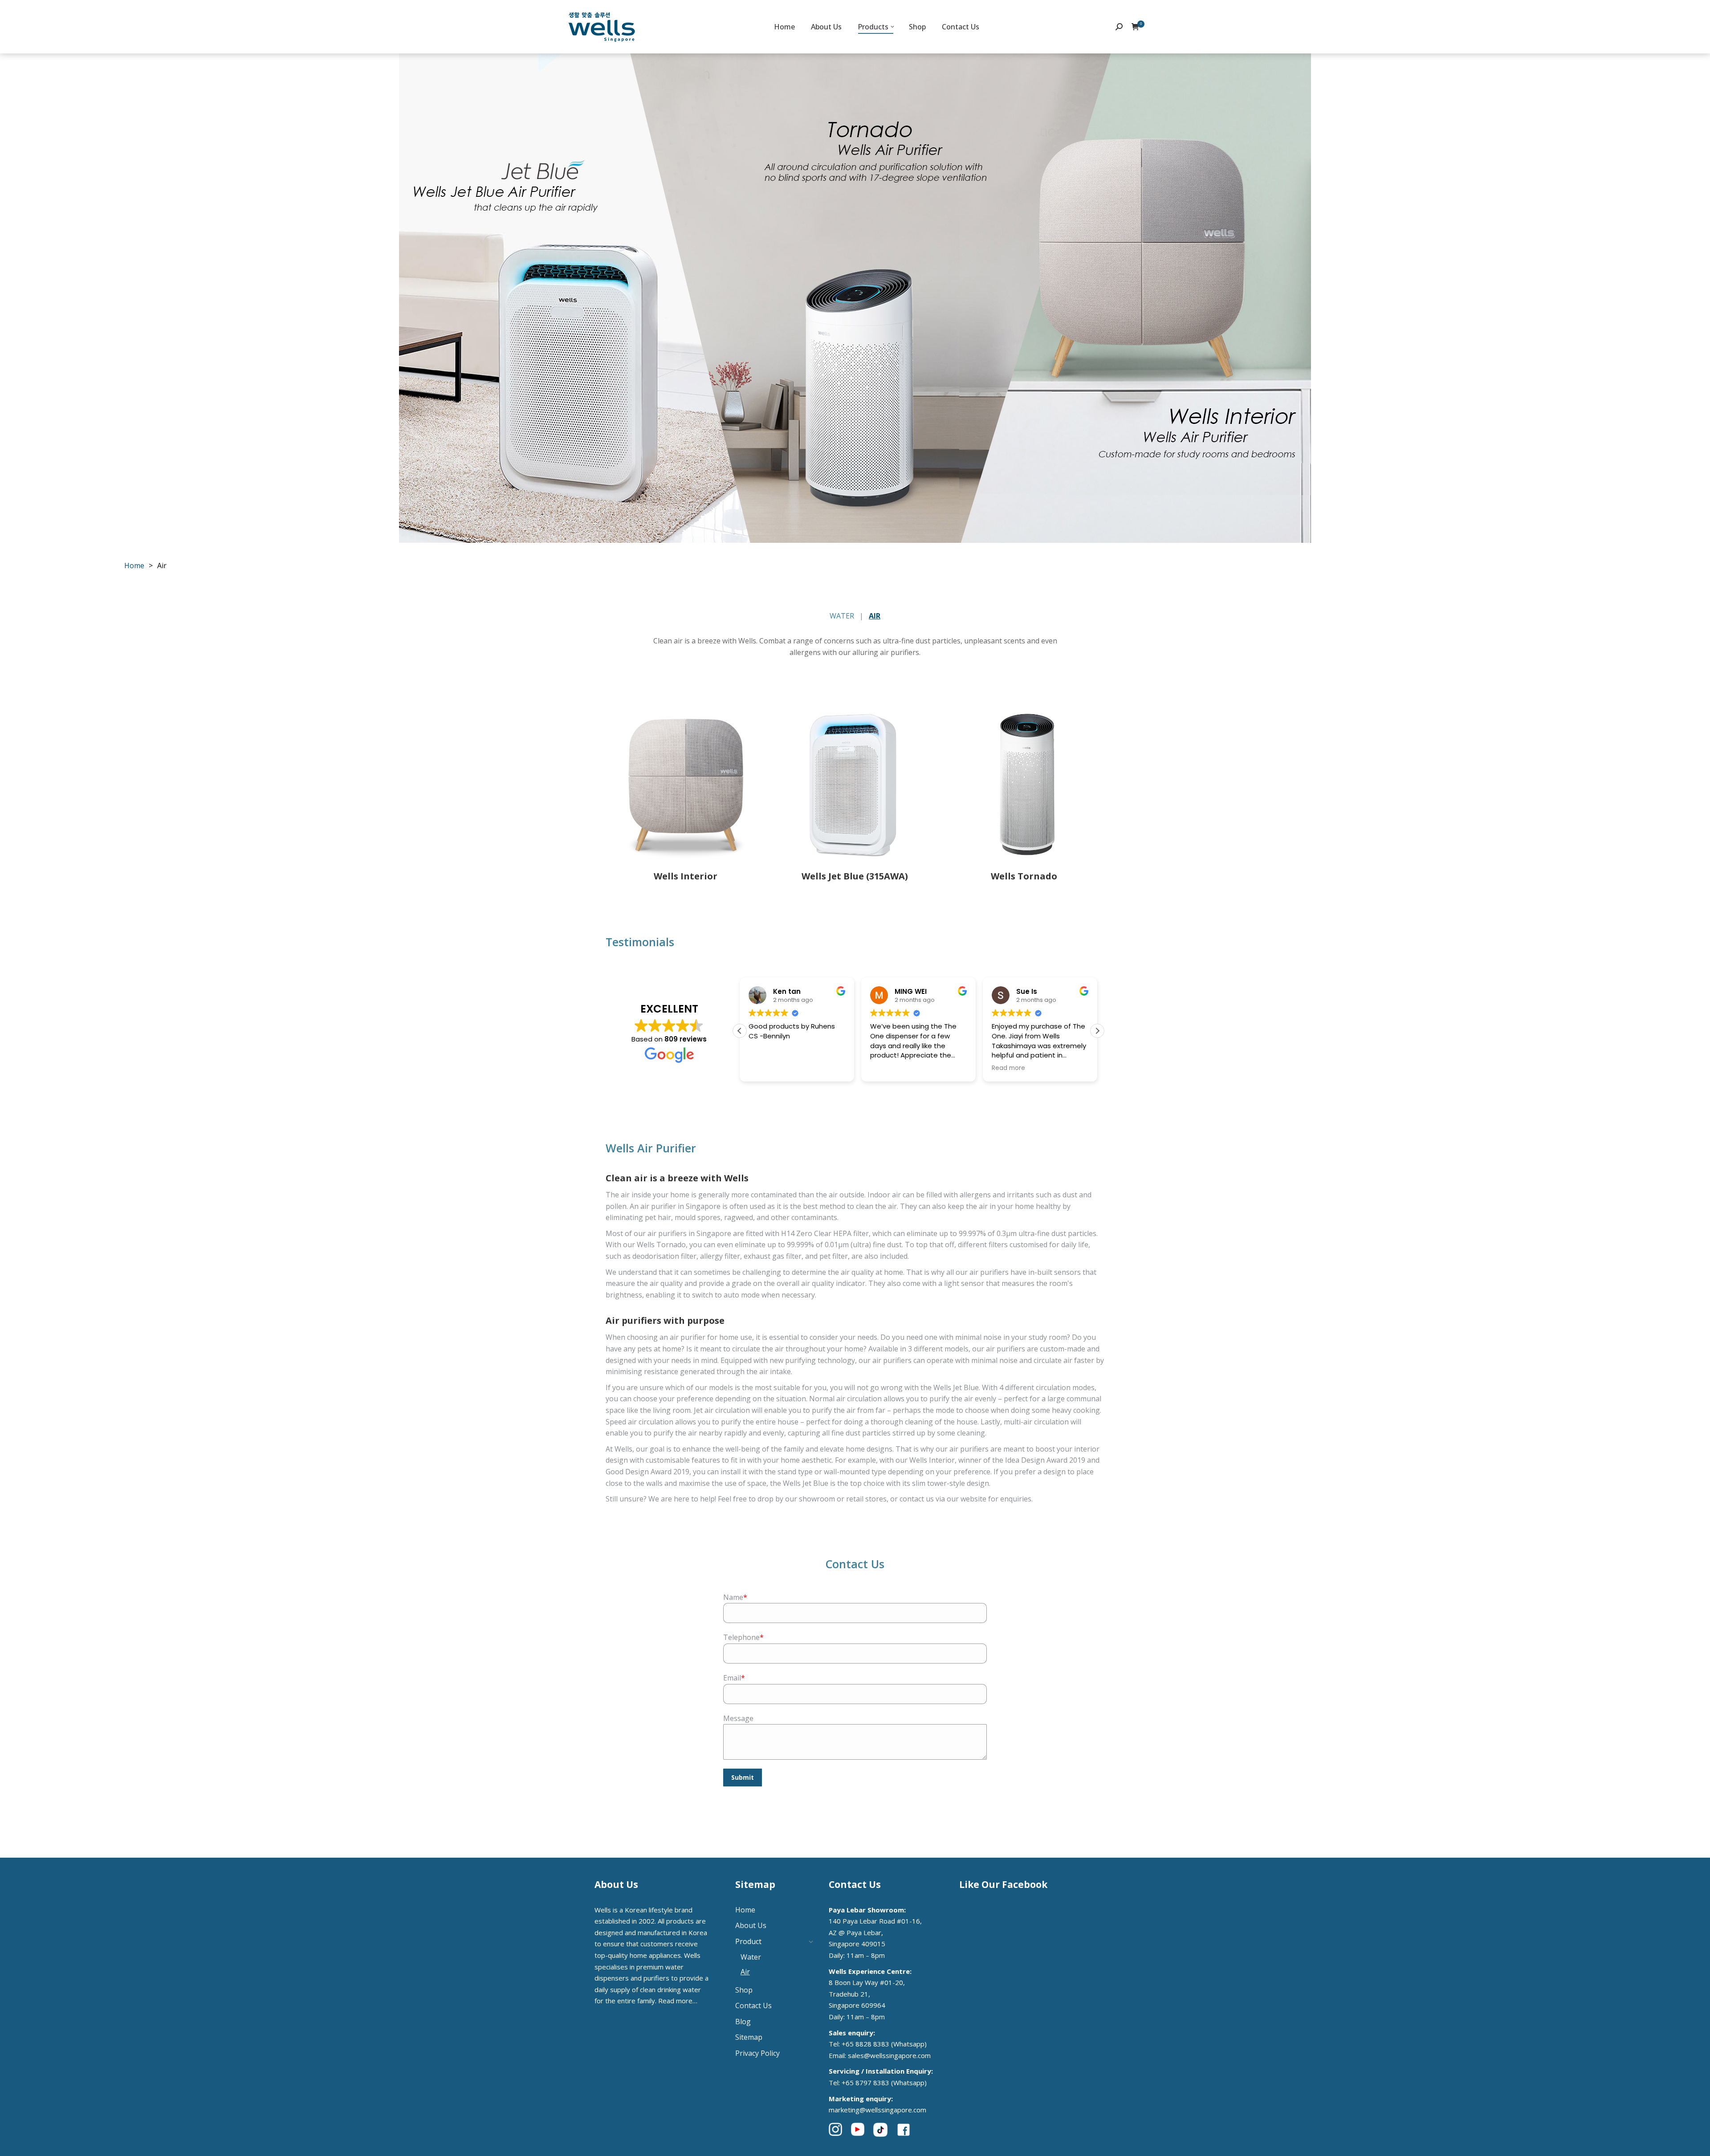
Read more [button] (1008, 1068)
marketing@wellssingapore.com (877, 2110)
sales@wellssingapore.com (889, 2055)
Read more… (678, 2001)
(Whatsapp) (909, 2044)
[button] (1097, 1031)
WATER (842, 616)
